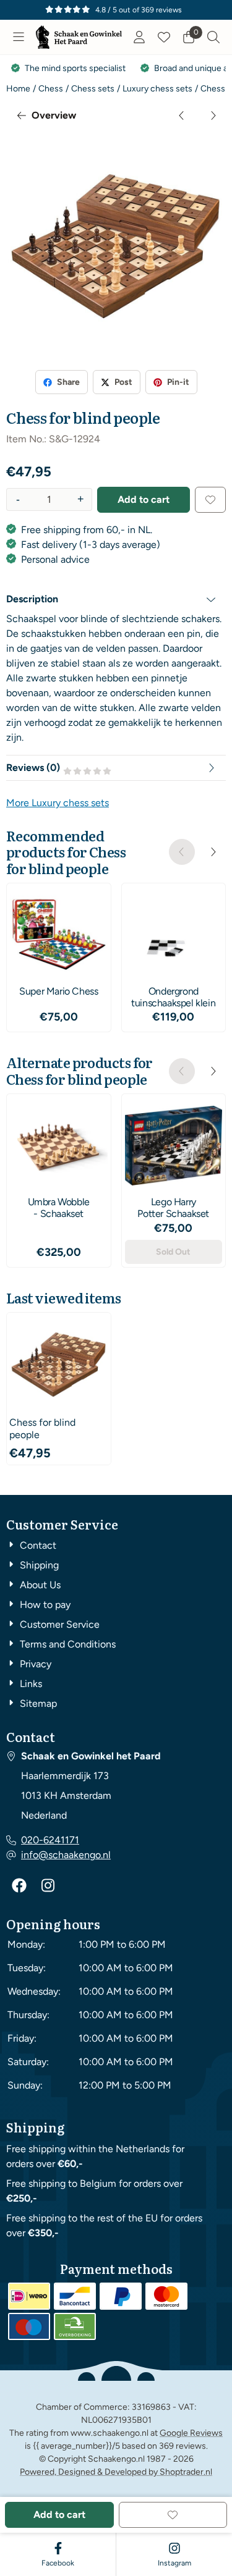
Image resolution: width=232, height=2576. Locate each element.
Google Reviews (191, 2433)
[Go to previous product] (182, 116)
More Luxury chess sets (58, 803)
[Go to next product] (213, 116)
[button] (19, 37)
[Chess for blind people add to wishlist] (210, 500)
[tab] (116, 599)
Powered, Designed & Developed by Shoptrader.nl (116, 2472)
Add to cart (144, 499)
